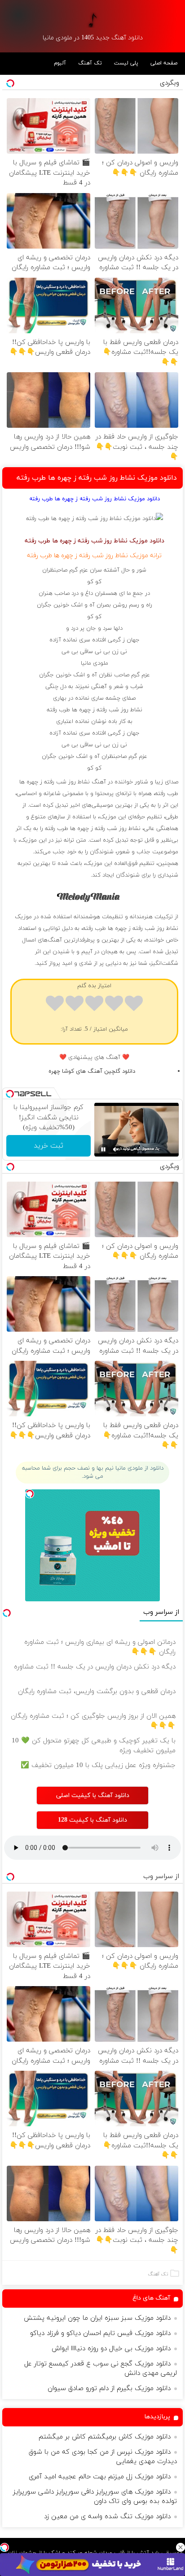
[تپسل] (4, 2547)
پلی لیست (126, 63)
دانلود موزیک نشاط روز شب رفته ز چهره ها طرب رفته (97, 478)
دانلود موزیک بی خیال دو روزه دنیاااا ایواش (111, 2349)
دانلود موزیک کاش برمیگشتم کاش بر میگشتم (105, 2437)
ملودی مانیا (95, 663)
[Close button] (181, 2547)
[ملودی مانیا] (92, 20)
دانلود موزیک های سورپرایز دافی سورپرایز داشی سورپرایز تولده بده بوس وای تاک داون (95, 2497)
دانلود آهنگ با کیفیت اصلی (93, 1795)
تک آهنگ (90, 63)
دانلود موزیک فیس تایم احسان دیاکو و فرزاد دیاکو (100, 2333)
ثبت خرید (48, 1146)
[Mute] (116, 1149)
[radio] (134, 1005)
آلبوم (60, 63)
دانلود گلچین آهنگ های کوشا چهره (92, 1071)
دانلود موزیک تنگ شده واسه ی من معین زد (107, 2517)
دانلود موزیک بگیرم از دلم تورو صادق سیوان (109, 2389)
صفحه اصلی (164, 63)
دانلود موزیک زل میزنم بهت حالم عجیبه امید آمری (100, 2477)
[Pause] (103, 1149)
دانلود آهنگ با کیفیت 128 (92, 1820)
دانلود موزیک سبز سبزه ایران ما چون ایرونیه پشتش (97, 2318)
